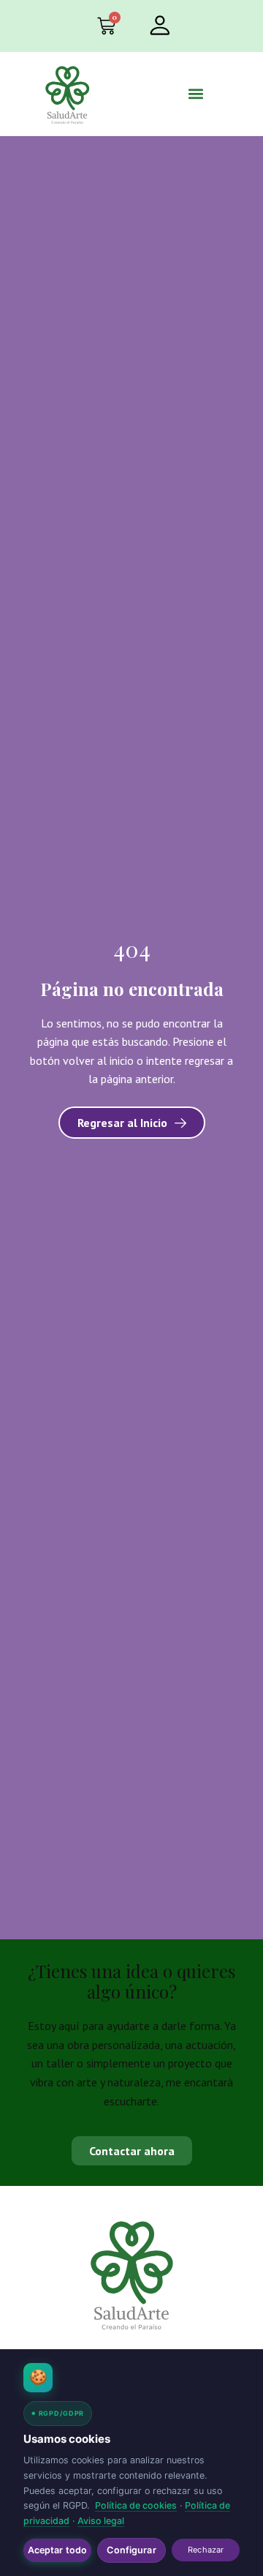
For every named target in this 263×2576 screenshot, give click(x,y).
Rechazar (206, 2550)
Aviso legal (101, 2521)
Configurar (131, 2550)
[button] (195, 94)
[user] (159, 25)
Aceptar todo (58, 2550)
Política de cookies (136, 2505)
